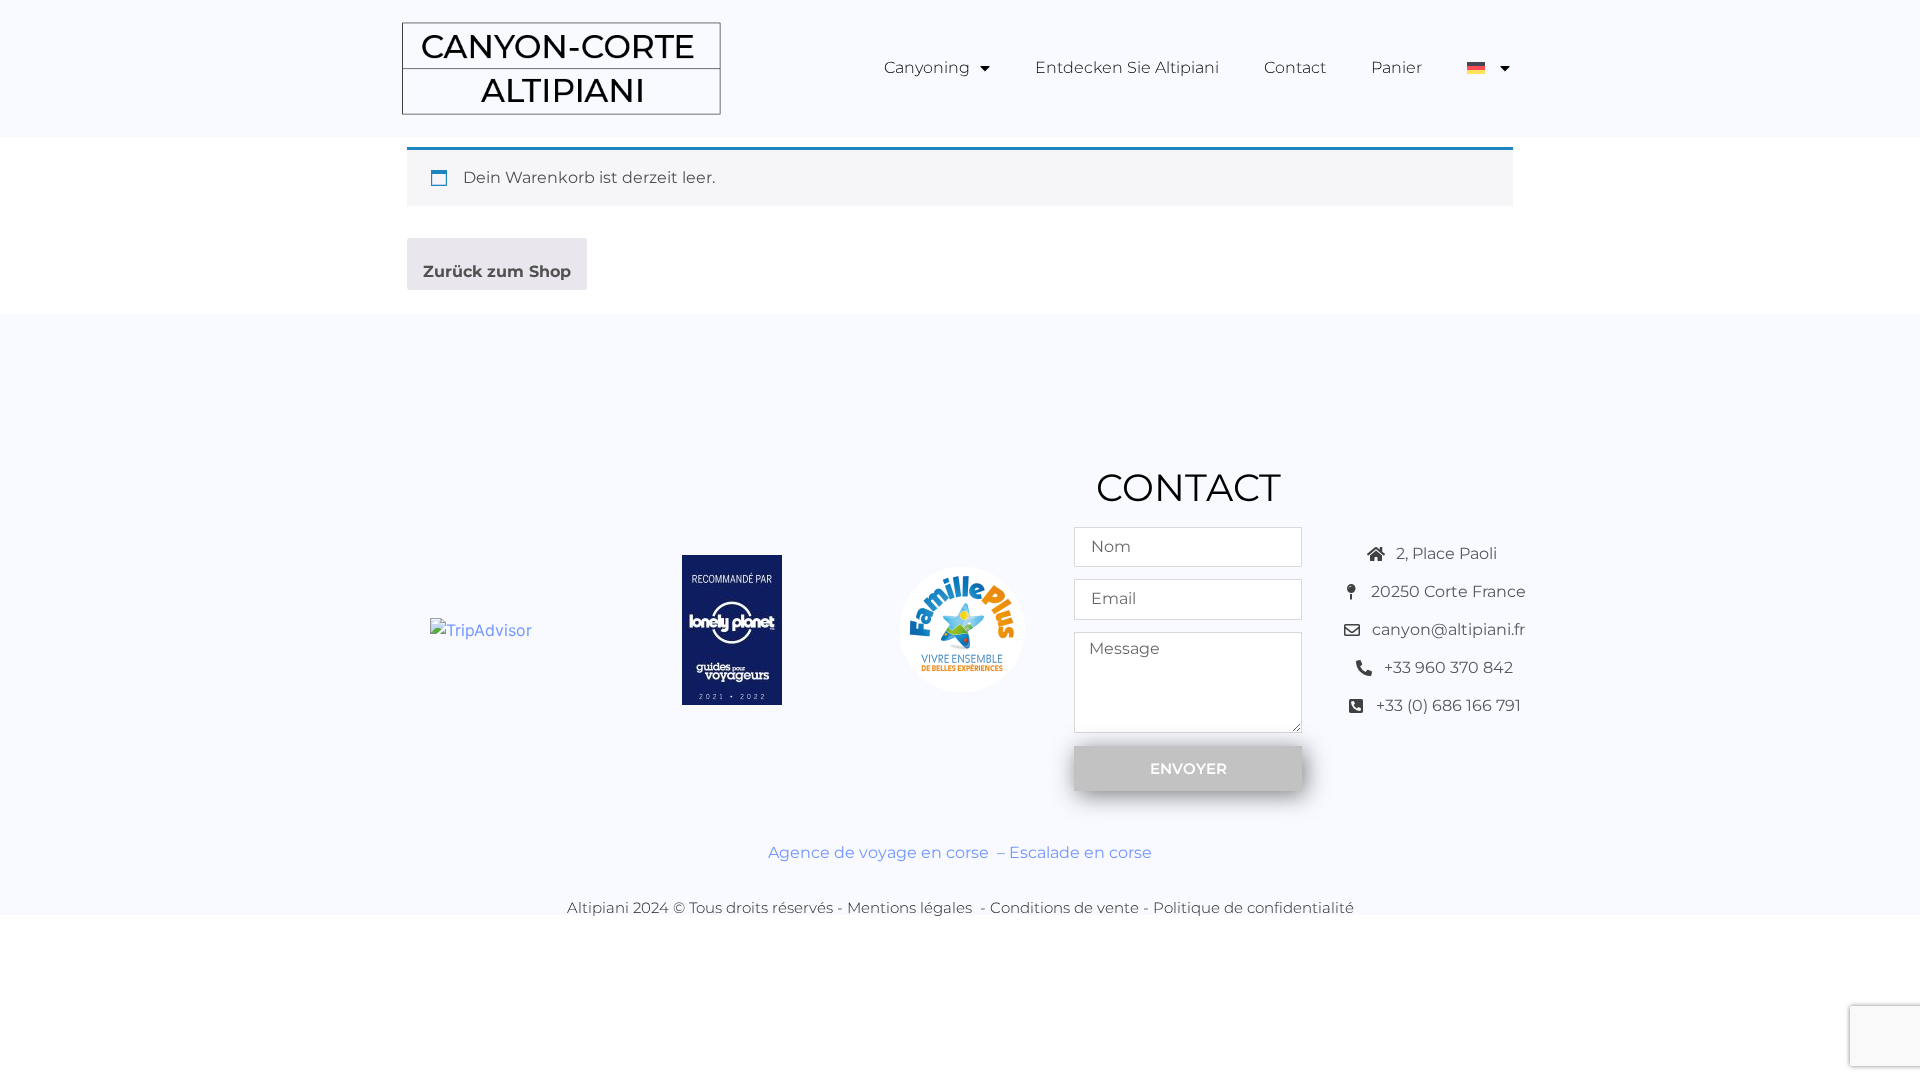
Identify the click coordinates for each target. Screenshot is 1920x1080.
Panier (1396, 67)
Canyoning (927, 67)
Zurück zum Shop (497, 271)
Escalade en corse (1080, 852)
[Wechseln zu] (1488, 68)
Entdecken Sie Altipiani (1127, 67)
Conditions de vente (1064, 907)
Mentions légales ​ (911, 907)
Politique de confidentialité (1253, 907)
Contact (1295, 67)
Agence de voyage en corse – (888, 852)
